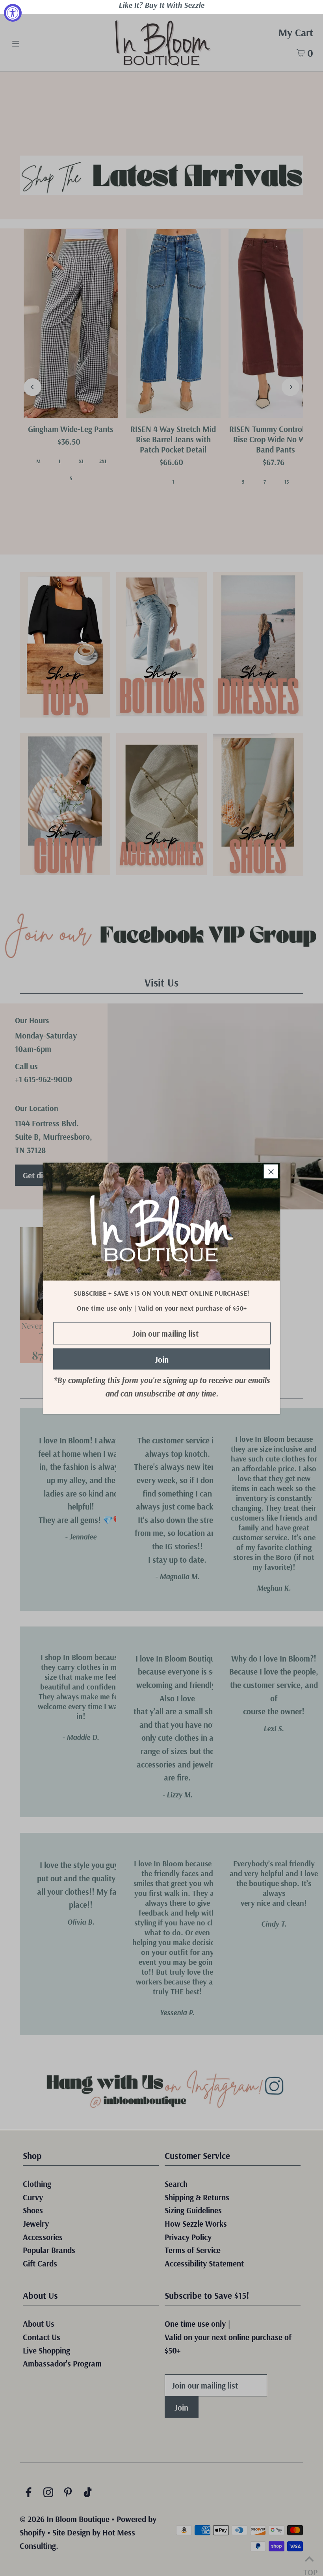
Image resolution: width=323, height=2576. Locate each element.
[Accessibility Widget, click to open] (13, 13)
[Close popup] (271, 1171)
